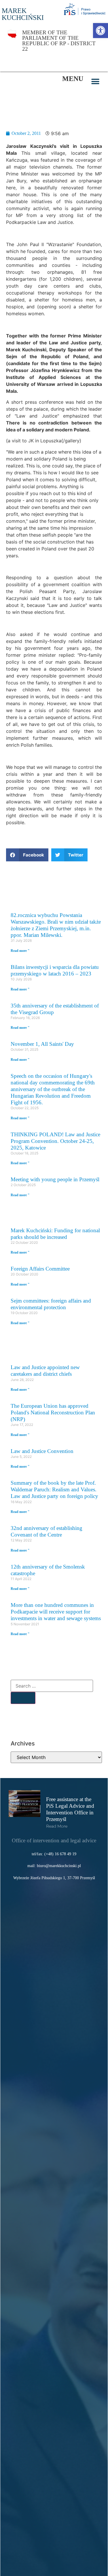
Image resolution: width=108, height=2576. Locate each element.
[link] (101, 31)
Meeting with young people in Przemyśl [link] (55, 1179)
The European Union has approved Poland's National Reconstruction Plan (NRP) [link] (53, 1412)
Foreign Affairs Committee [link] (40, 1269)
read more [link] (57, 1826)
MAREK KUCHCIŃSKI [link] (23, 14)
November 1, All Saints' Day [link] (42, 1044)
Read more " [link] (20, 951)
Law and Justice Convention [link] (42, 1451)
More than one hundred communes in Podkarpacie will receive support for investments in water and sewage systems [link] (56, 1612)
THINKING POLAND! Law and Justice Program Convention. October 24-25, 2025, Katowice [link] (55, 1141)
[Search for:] (52, 1686)
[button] (95, 82)
